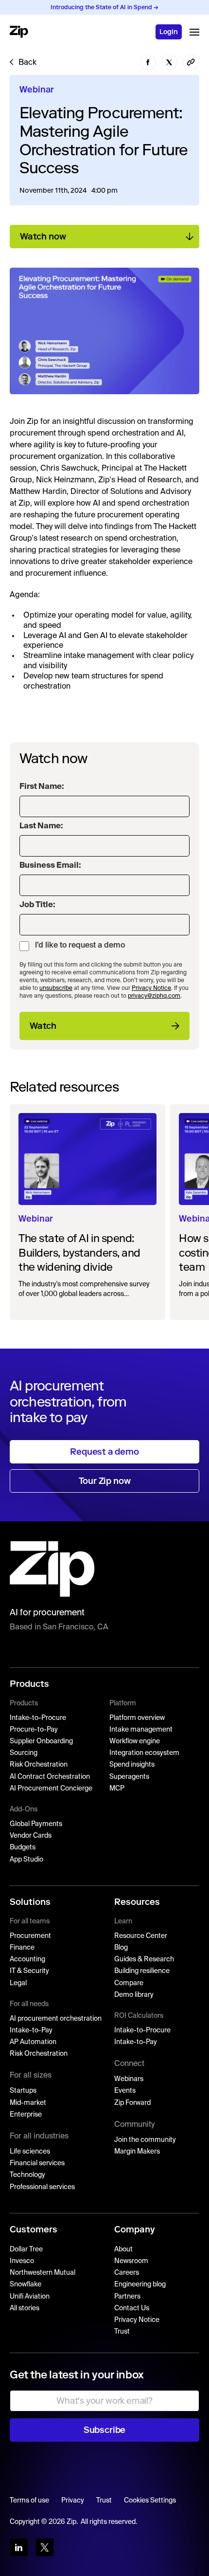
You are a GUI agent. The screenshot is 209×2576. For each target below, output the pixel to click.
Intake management (141, 1730)
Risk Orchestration (39, 1765)
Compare (129, 1983)
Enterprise (26, 2115)
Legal (18, 1983)
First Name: (42, 787)
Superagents (129, 1777)
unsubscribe (56, 988)
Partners (127, 2297)
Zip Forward (132, 2103)
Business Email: (50, 866)
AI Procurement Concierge (51, 1789)
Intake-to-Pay (31, 2030)
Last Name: (41, 826)
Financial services (37, 2163)
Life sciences (30, 2152)
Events (125, 2091)
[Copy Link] (191, 62)
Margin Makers (137, 2152)
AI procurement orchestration (56, 2019)
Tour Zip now (105, 1481)
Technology (27, 2175)
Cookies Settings (150, 2501)
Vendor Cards (31, 1836)
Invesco (22, 2261)
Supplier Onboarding (41, 1741)
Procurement (30, 1936)
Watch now (43, 237)
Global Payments (36, 1824)
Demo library (134, 1995)
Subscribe (104, 2430)
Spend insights (132, 1765)
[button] (194, 32)
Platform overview (137, 1718)
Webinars (129, 2079)
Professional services (42, 2187)
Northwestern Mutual (43, 2273)
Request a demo (104, 1452)
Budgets (23, 1847)
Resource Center (141, 1936)
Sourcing (24, 1753)
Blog (121, 1948)
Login (169, 32)
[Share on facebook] (148, 62)
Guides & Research (144, 1959)
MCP (117, 1789)
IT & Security (29, 1971)
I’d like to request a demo (80, 946)
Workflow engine (135, 1741)
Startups (23, 2091)
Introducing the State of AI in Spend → (104, 7)
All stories (25, 2308)
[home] (19, 32)
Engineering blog (140, 2284)
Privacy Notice (151, 988)
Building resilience (142, 1971)
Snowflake (26, 2284)
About (123, 2249)
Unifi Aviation (30, 2297)
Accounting (27, 1959)
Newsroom (131, 2261)
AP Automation (33, 2042)
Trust (122, 2332)
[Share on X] (170, 62)
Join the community (145, 2140)
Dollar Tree (26, 2249)
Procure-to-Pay (34, 1730)
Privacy (73, 2501)
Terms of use (29, 2501)
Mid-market (28, 2103)
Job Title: (37, 905)
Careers (127, 2273)
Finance (22, 1948)
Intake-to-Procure (38, 1718)
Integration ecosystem (144, 1753)
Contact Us (132, 2308)
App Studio (26, 1860)
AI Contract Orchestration (50, 1777)
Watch (43, 1026)
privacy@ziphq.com (154, 996)
